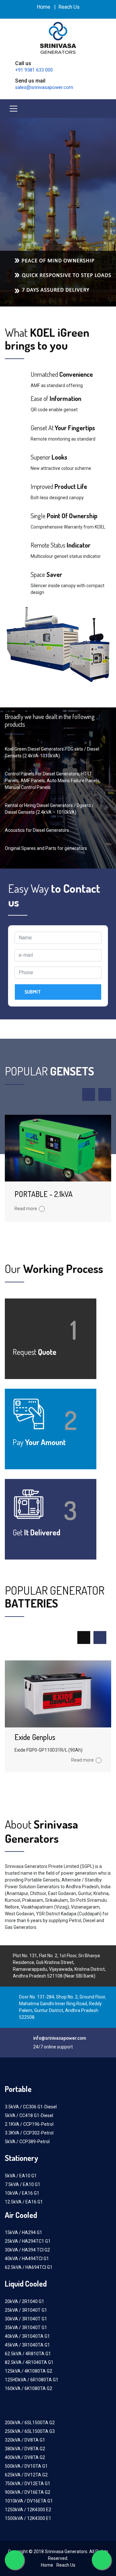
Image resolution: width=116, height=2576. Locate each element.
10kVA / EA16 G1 (22, 2193)
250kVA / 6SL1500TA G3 (30, 2431)
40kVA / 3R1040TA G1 (27, 2336)
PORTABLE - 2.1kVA (43, 1194)
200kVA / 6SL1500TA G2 (30, 2423)
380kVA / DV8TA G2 (25, 2449)
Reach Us (69, 7)
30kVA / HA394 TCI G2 (27, 2250)
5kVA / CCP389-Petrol (27, 2142)
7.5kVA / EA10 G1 (23, 2184)
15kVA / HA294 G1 (24, 2232)
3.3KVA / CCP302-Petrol (29, 2133)
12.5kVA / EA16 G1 (24, 2202)
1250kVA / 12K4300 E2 (28, 2510)
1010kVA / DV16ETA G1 (29, 2501)
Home (43, 7)
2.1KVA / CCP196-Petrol (29, 2124)
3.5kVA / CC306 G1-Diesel (31, 2107)
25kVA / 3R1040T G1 (26, 2310)
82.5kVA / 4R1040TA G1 (29, 2362)
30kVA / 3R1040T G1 (26, 2319)
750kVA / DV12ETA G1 (28, 2484)
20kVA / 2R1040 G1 (24, 2301)
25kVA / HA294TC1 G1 (28, 2241)
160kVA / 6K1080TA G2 (29, 2388)
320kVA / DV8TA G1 (25, 2440)
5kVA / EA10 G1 (21, 2176)
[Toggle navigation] (14, 109)
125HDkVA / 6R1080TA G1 (32, 2380)
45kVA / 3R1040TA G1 (27, 2345)
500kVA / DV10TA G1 (26, 2466)
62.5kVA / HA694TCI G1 (29, 2267)
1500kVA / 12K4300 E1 (28, 2518)
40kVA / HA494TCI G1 (27, 2259)
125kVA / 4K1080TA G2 (29, 2371)
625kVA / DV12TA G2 (26, 2475)
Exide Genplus (35, 1737)
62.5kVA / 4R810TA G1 (28, 2354)
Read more (26, 1209)
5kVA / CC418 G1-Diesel (29, 2115)
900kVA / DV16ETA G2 (28, 2492)
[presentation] (89, 1094)
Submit (33, 992)
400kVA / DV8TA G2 (25, 2457)
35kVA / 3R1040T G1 (26, 2328)
